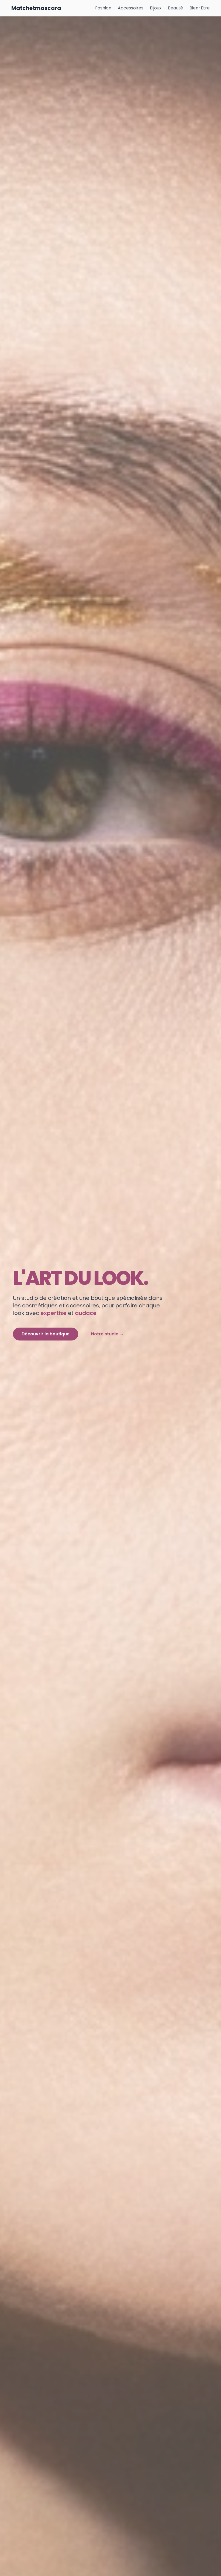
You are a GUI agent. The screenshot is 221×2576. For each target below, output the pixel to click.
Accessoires (131, 8)
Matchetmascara (36, 8)
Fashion (103, 8)
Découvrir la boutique (46, 1334)
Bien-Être (200, 8)
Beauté (175, 8)
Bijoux (156, 8)
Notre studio (108, 1334)
